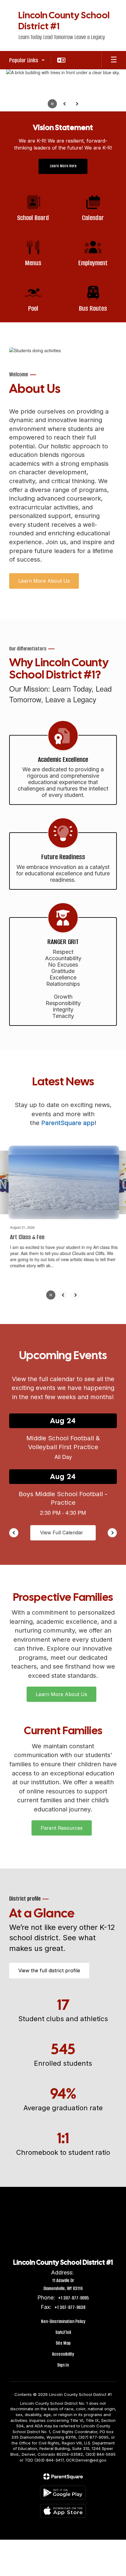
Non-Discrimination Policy (63, 2321)
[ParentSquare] (63, 2476)
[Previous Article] (63, 1295)
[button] (27, 60)
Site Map (63, 2343)
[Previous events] (14, 1532)
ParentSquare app (68, 1123)
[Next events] (112, 1532)
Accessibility (63, 2354)
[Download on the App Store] (63, 2511)
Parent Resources (62, 1828)
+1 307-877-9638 (70, 2307)
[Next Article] (75, 1295)
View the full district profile (49, 1970)
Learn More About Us (44, 581)
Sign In (63, 2365)
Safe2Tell (63, 2332)
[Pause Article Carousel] (51, 1295)
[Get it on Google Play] (63, 2492)
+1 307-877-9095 (74, 2298)
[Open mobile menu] (114, 60)
